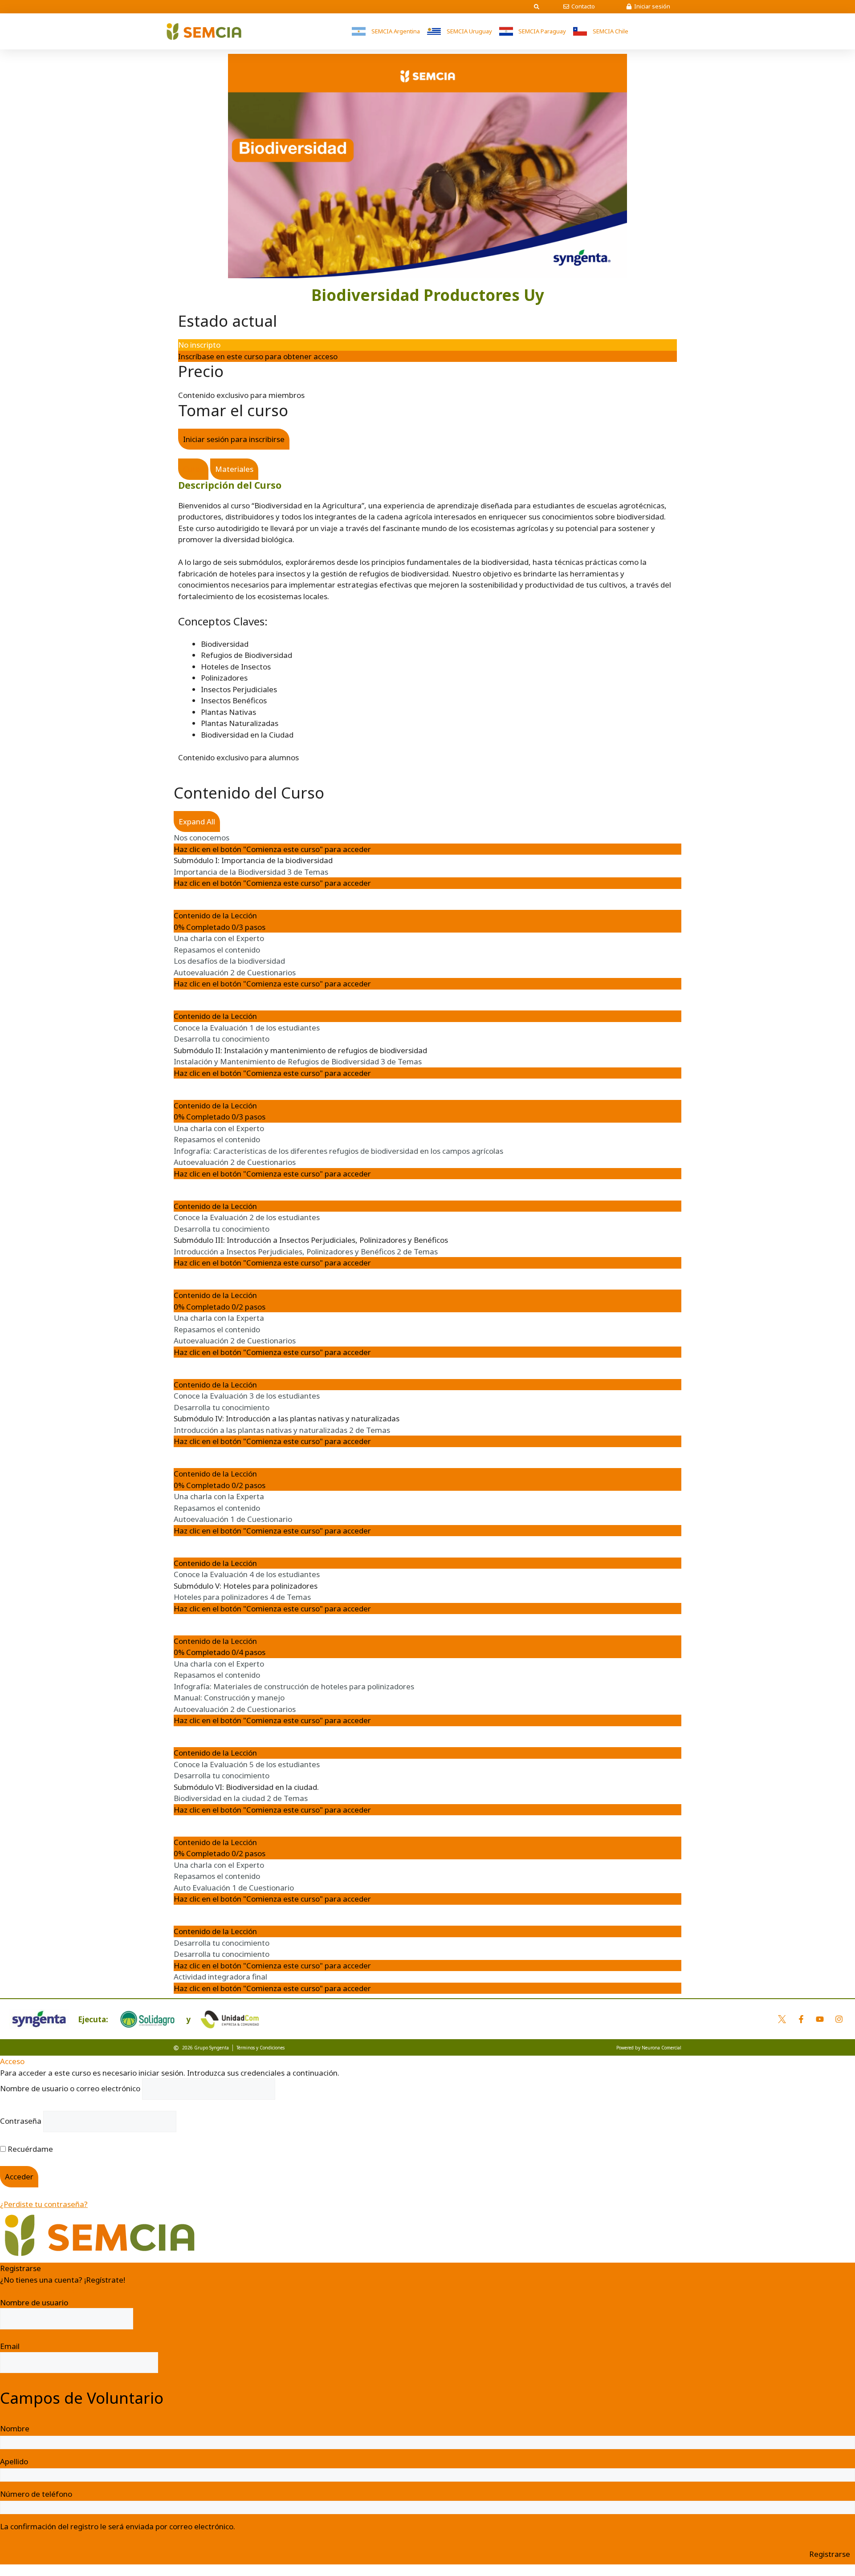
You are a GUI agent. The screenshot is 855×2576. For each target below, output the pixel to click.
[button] (537, 7)
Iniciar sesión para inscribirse (234, 439)
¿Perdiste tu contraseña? (44, 2204)
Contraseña (21, 2121)
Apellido (14, 2461)
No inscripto (199, 345)
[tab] (193, 469)
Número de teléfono (36, 2494)
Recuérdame (29, 2149)
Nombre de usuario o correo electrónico (70, 2088)
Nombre (15, 2428)
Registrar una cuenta (37, 2291)
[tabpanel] (427, 610)
